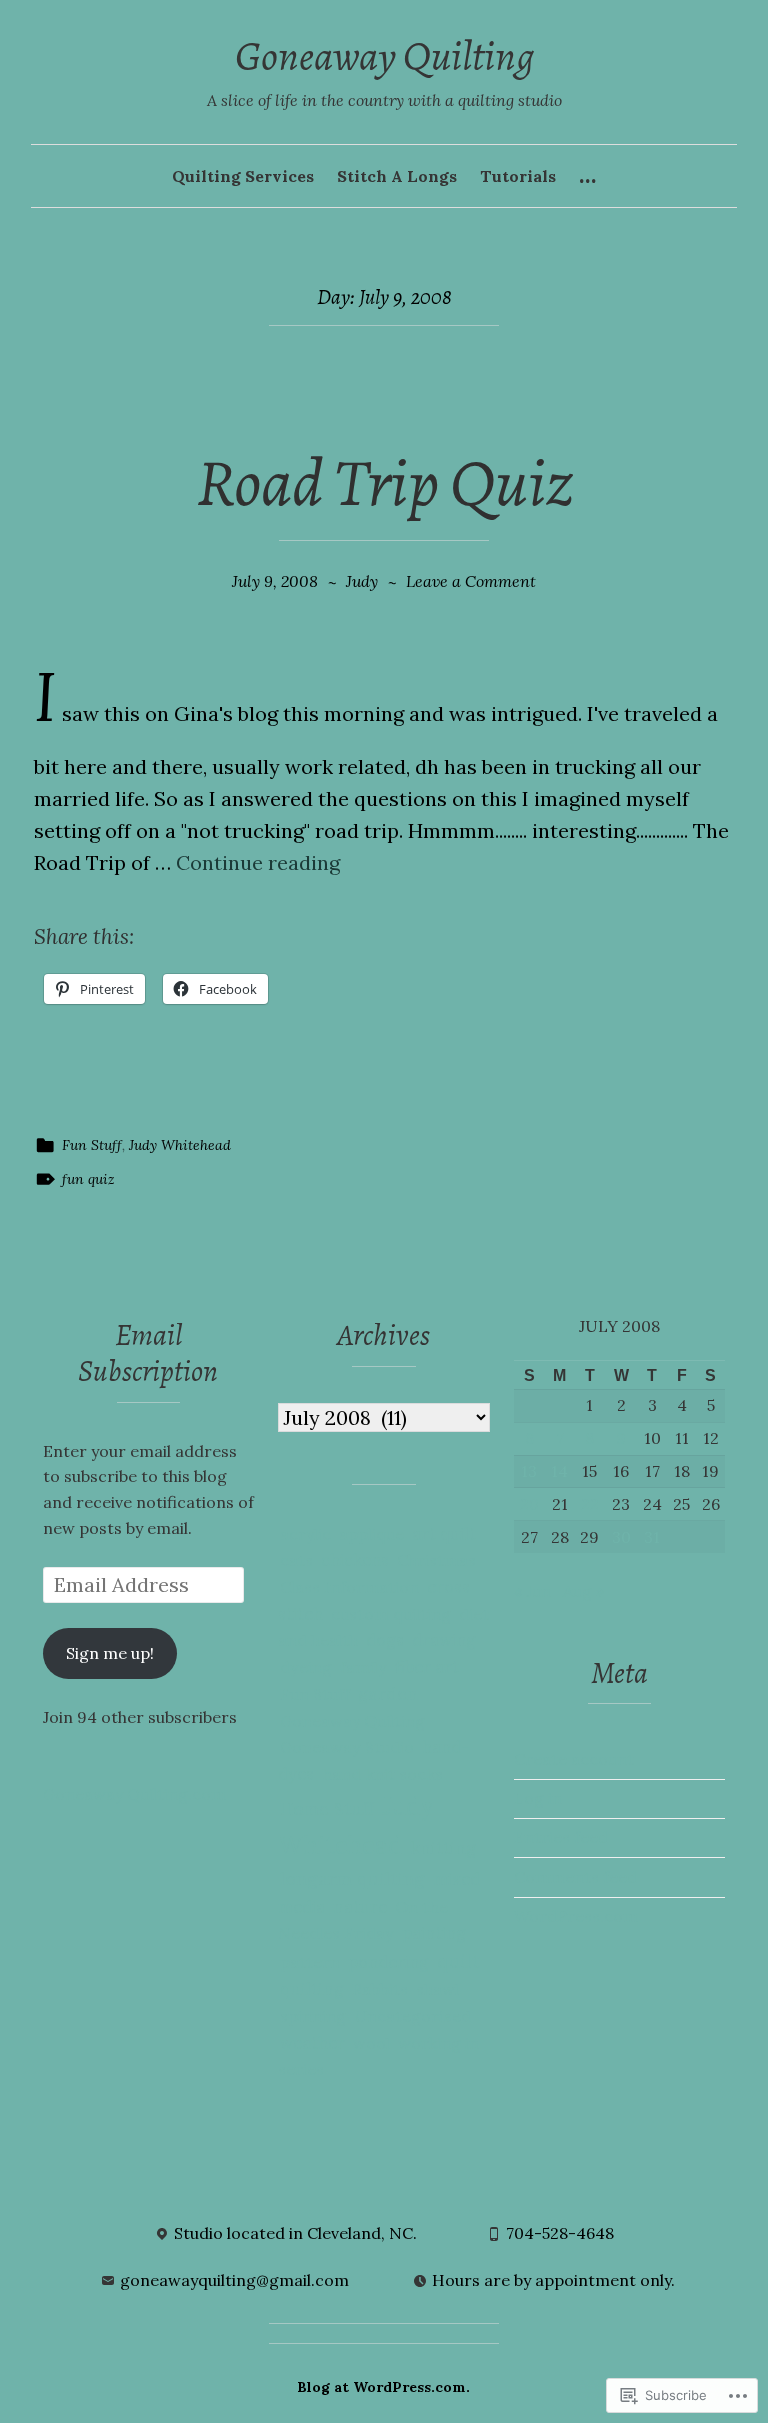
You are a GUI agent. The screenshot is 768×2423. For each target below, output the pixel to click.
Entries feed (561, 1837)
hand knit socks (382, 1774)
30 (621, 1537)
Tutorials (518, 176)
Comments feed (575, 1877)
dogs (385, 1640)
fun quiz (88, 1179)
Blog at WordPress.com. (383, 2387)
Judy (362, 581)
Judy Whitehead (180, 1145)
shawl (437, 1989)
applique (371, 1534)
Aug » (583, 1591)
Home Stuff (327, 1809)
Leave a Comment (471, 581)
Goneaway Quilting (384, 56)
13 (529, 1471)
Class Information (349, 1587)
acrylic (305, 1534)
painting (434, 1933)
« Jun (532, 1591)
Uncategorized (412, 2016)
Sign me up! (110, 1653)
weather (312, 2043)
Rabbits (380, 1989)
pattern (310, 1962)
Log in (538, 1798)
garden (388, 1694)
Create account (574, 1759)
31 (652, 1537)
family (363, 1667)
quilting (312, 1989)
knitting (443, 1848)
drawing (444, 1640)
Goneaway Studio (347, 1747)
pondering (388, 1961)
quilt (458, 1961)
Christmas (436, 1560)
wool (371, 2043)
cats (296, 1560)
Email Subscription (148, 1353)
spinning (313, 2016)
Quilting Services (243, 176)
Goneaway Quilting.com (134, 1794)
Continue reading (258, 862)
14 (559, 1471)
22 (590, 1504)
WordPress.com (576, 1916)
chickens (355, 1560)
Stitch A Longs (397, 176)
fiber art (427, 1666)
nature (360, 1907)
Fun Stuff (92, 1145)
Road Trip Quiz (384, 482)
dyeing (306, 1667)
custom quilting (391, 1614)
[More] (587, 176)
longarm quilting (352, 1878)
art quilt (444, 1534)
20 (529, 1504)
